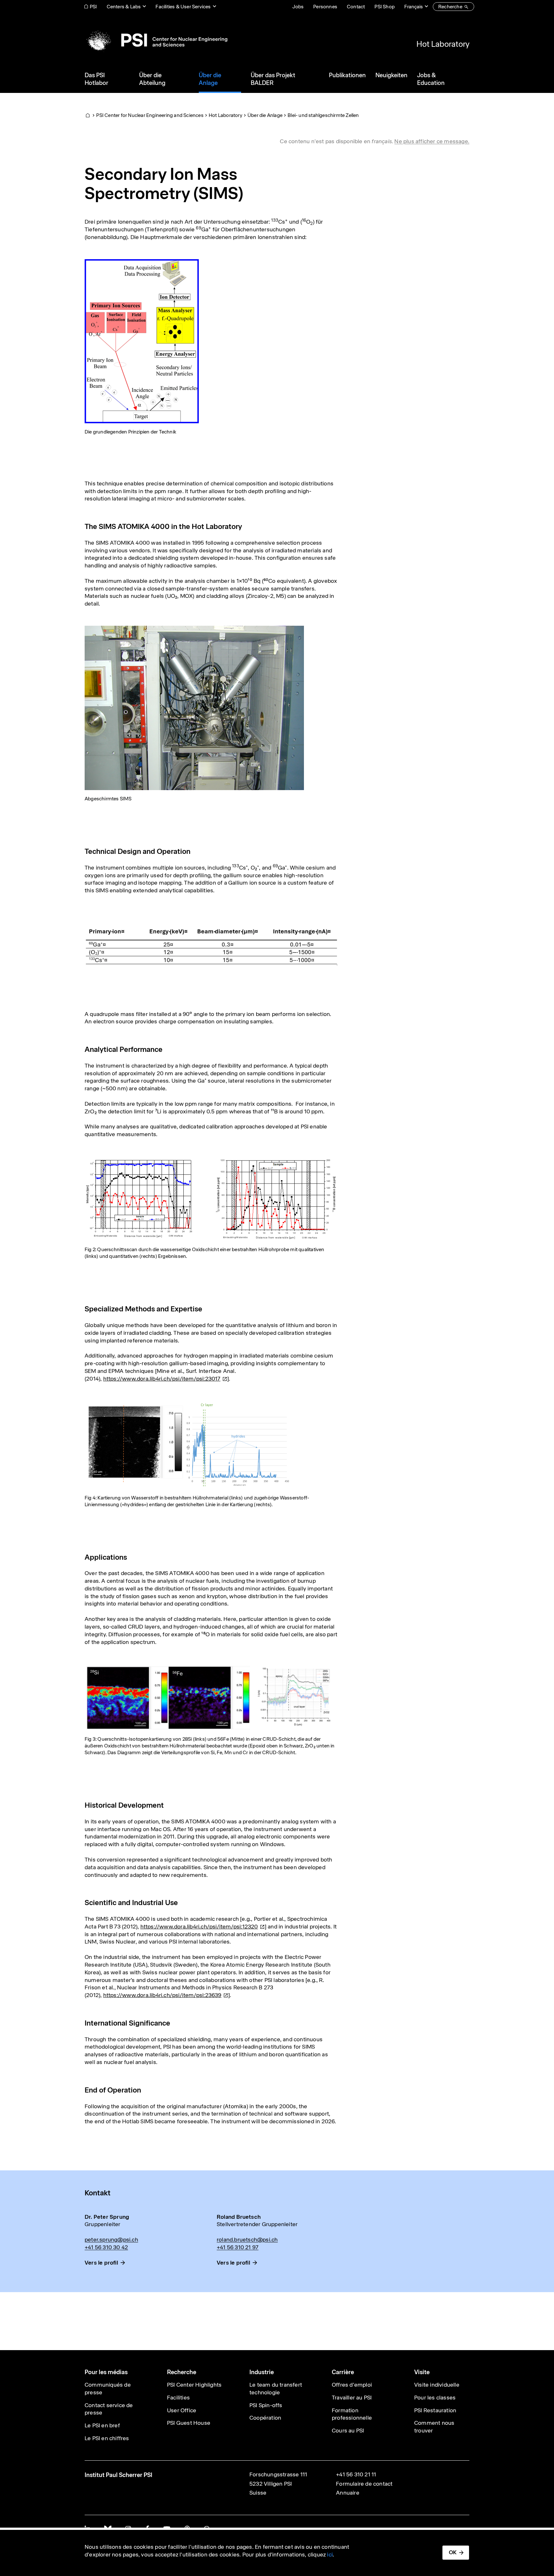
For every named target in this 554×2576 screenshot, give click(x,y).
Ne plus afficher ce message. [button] (432, 141)
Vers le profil (101, 2263)
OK (453, 2552)
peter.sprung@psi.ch (111, 2240)
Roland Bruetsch (239, 2217)
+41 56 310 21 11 (356, 2474)
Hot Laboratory (443, 44)
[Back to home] (156, 40)
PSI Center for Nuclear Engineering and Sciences (150, 115)
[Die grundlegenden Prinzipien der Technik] (142, 341)
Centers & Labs (124, 7)
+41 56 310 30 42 (106, 2247)
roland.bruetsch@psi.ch (247, 2240)
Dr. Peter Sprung (107, 2217)
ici (330, 2555)
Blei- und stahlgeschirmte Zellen (323, 115)
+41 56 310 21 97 (238, 2247)
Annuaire (348, 2493)
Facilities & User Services (183, 7)
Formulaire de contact (364, 2484)
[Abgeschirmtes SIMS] (194, 707)
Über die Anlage (265, 115)
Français (414, 7)
